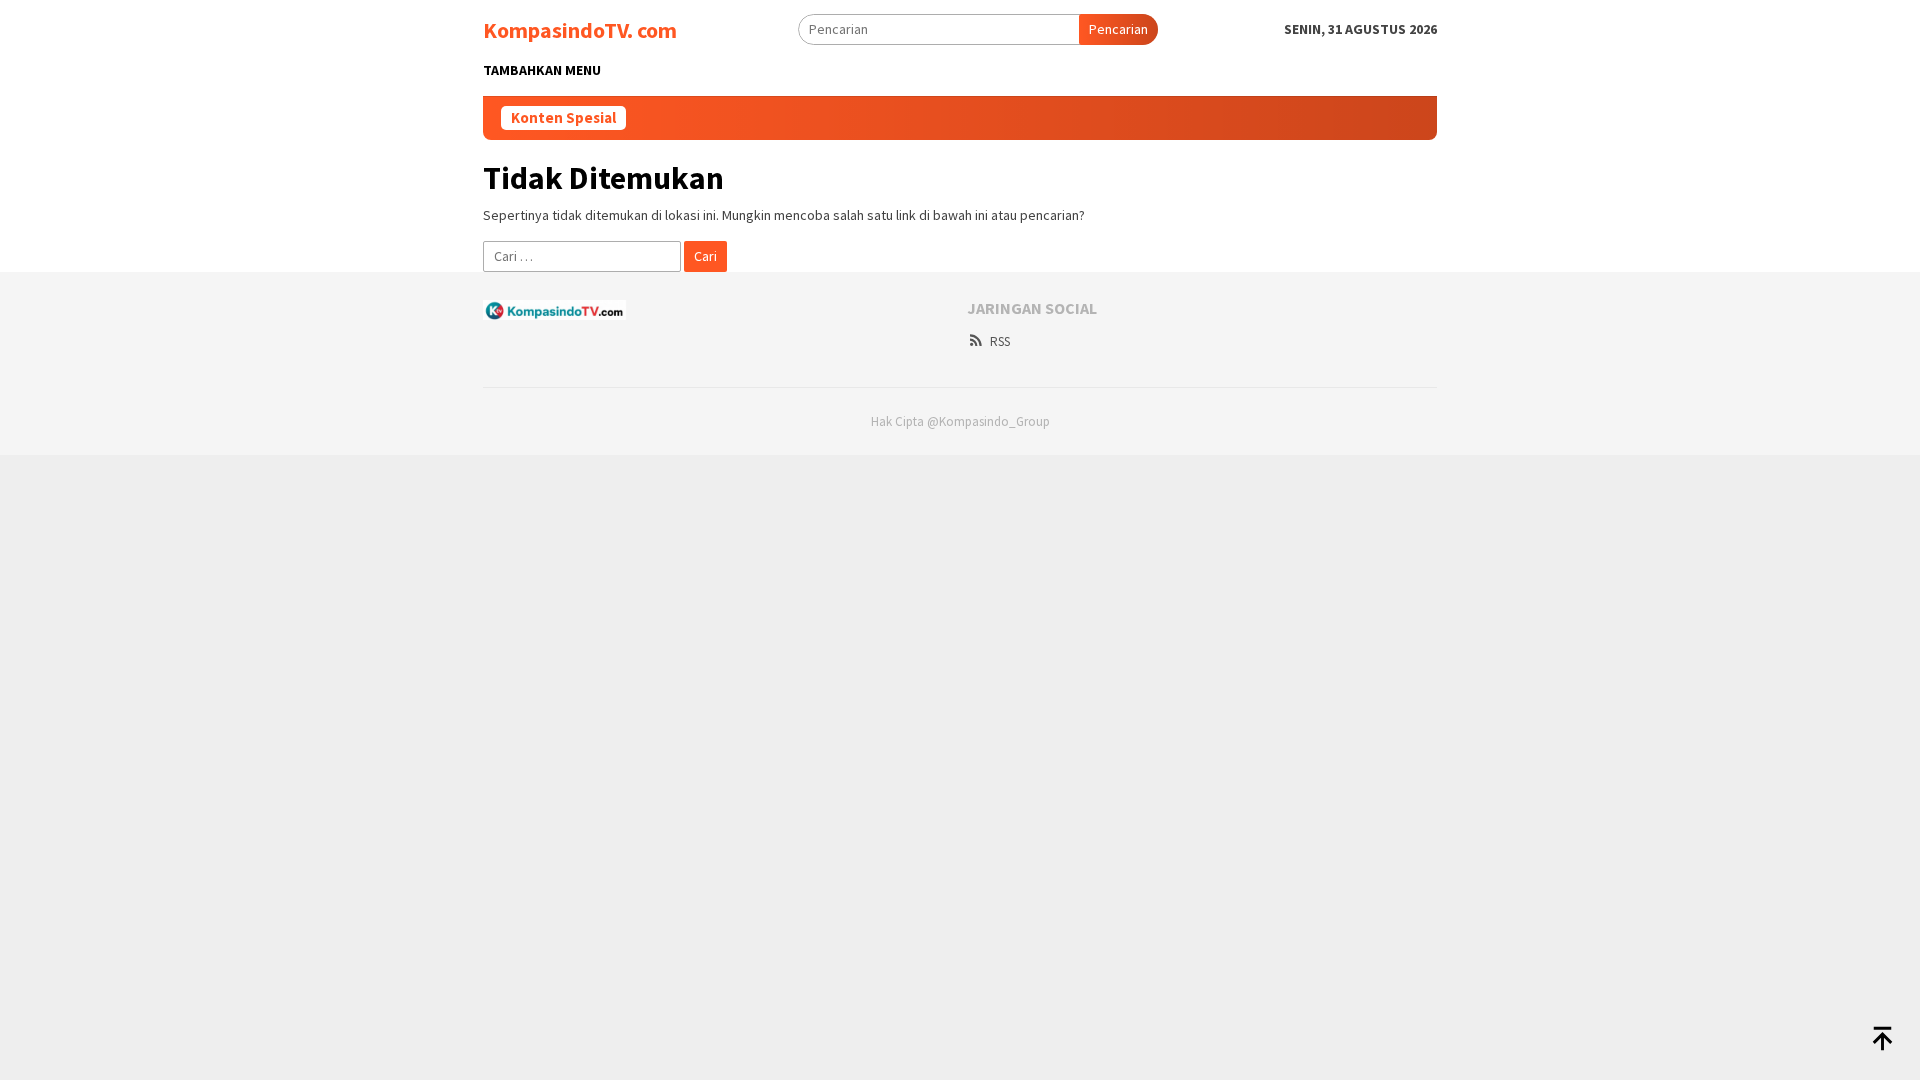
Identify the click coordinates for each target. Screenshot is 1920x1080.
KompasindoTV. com (580, 30)
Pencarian (1118, 29)
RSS (1000, 341)
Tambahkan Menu (542, 70)
